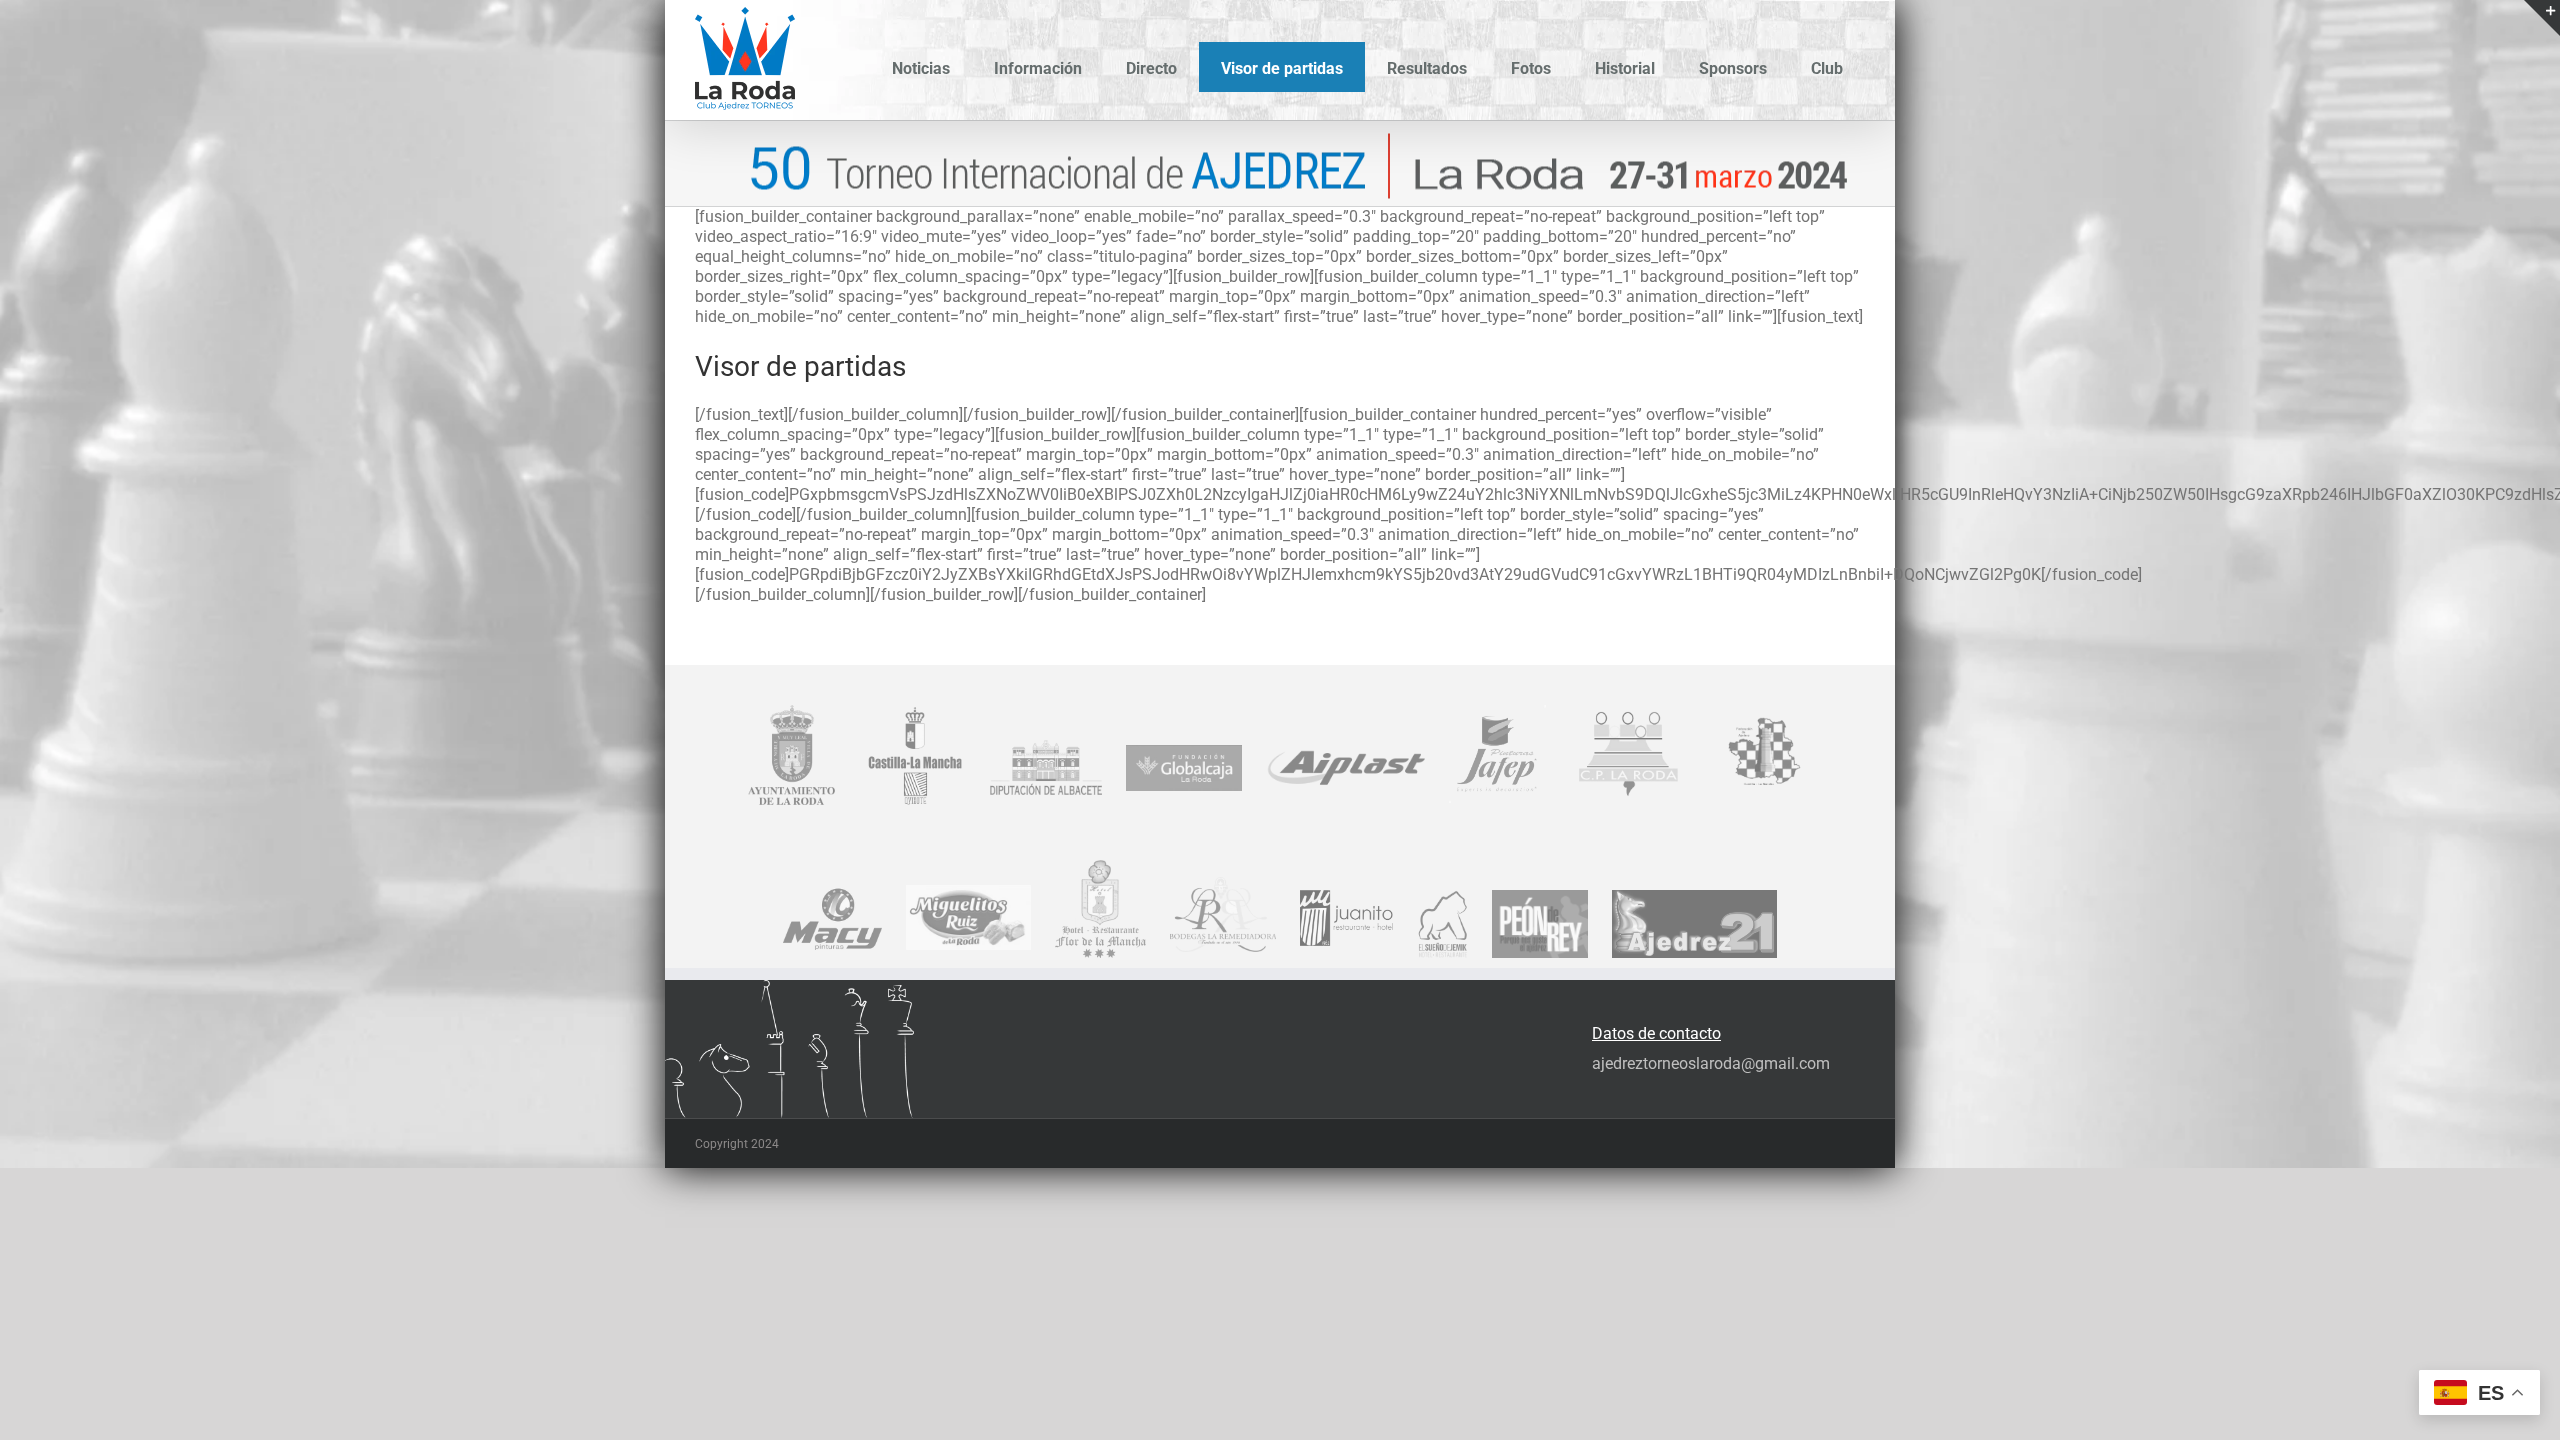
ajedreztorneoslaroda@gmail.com (1711, 1063)
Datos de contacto (1656, 1033)
